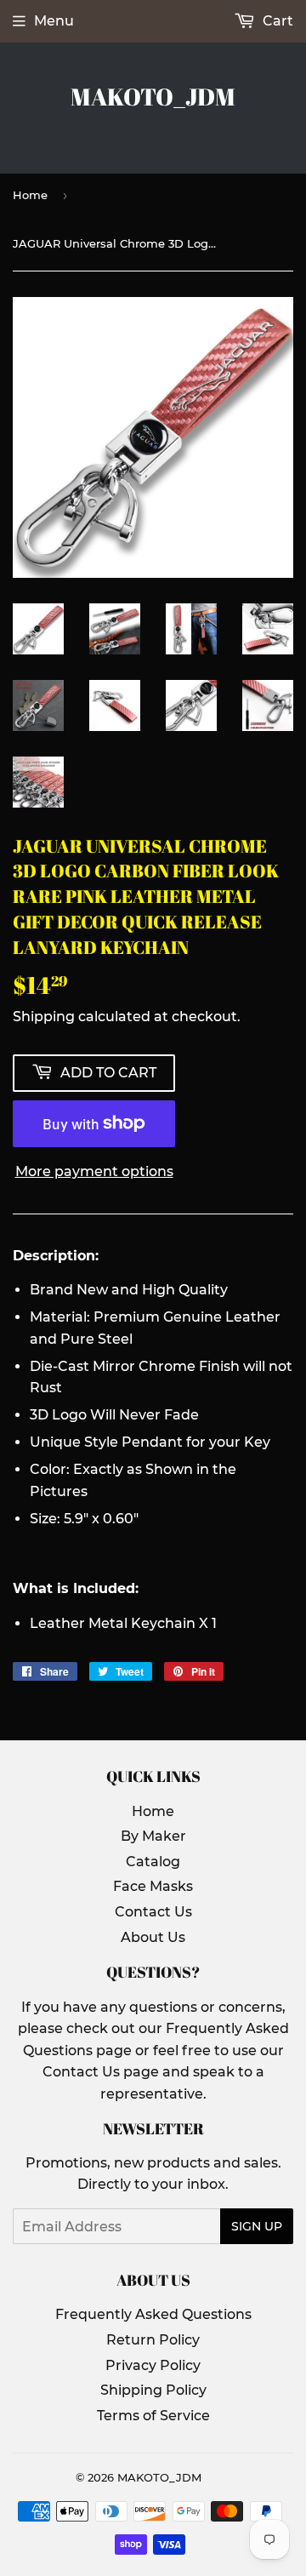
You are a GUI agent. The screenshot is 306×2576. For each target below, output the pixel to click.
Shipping (44, 1017)
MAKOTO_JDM (153, 97)
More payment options (94, 1171)
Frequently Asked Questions (153, 2314)
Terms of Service (153, 2416)
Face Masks (153, 1886)
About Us (153, 1937)
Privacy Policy (153, 2365)
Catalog (153, 1862)
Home (30, 195)
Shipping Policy (153, 2390)
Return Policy (153, 2340)
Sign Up (257, 2226)
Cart (276, 21)
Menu (54, 21)
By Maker (153, 1836)
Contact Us (153, 1912)
